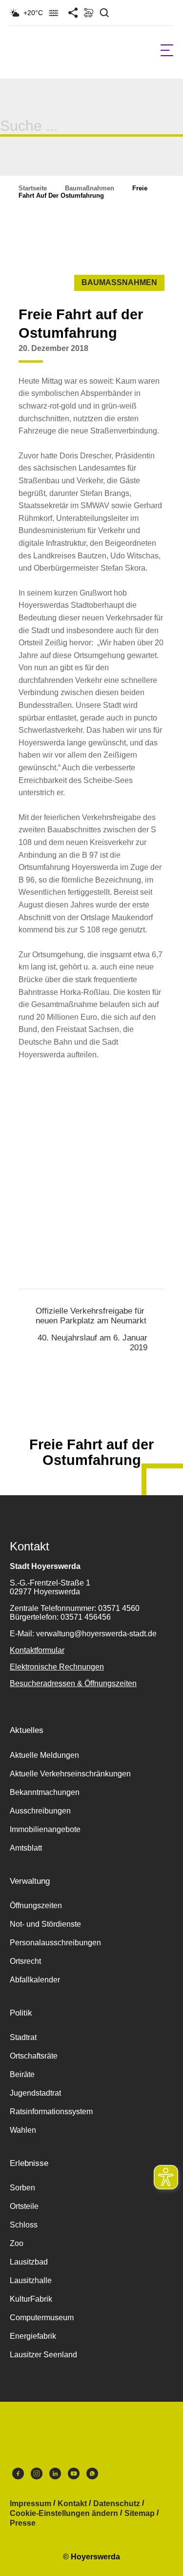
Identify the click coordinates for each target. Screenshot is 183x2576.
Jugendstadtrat (35, 2093)
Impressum (30, 2504)
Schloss (24, 2225)
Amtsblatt (26, 1848)
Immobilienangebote (45, 1829)
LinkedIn (55, 2476)
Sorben (22, 2188)
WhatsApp (92, 2476)
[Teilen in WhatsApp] (155, 356)
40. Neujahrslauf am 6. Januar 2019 (92, 1343)
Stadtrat (23, 2037)
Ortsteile (24, 2206)
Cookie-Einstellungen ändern (64, 2514)
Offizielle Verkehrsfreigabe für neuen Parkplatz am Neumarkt (91, 1316)
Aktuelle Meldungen (44, 1755)
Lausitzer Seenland (43, 2355)
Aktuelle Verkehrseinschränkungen (70, 1774)
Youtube (74, 2476)
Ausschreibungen (40, 1811)
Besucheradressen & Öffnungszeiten (73, 1683)
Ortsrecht (25, 1961)
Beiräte (22, 2074)
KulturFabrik (31, 2299)
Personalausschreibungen (55, 1943)
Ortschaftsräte (34, 2056)
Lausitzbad (29, 2262)
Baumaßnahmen (90, 188)
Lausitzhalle (31, 2280)
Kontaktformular (37, 1650)
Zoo (17, 2243)
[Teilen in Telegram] (173, 352)
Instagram (37, 2476)
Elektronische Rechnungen (57, 1667)
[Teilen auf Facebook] (118, 356)
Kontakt (72, 2504)
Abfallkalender (35, 1980)
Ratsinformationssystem (51, 2112)
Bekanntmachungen (45, 1792)
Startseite (33, 188)
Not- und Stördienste (45, 1924)
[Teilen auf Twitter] (136, 356)
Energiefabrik (33, 2336)
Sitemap (140, 2514)
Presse (23, 2523)
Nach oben (91, 1421)
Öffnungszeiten (36, 1906)
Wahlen (23, 2130)
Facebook (18, 2476)
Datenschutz (117, 2504)
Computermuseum (42, 2318)
